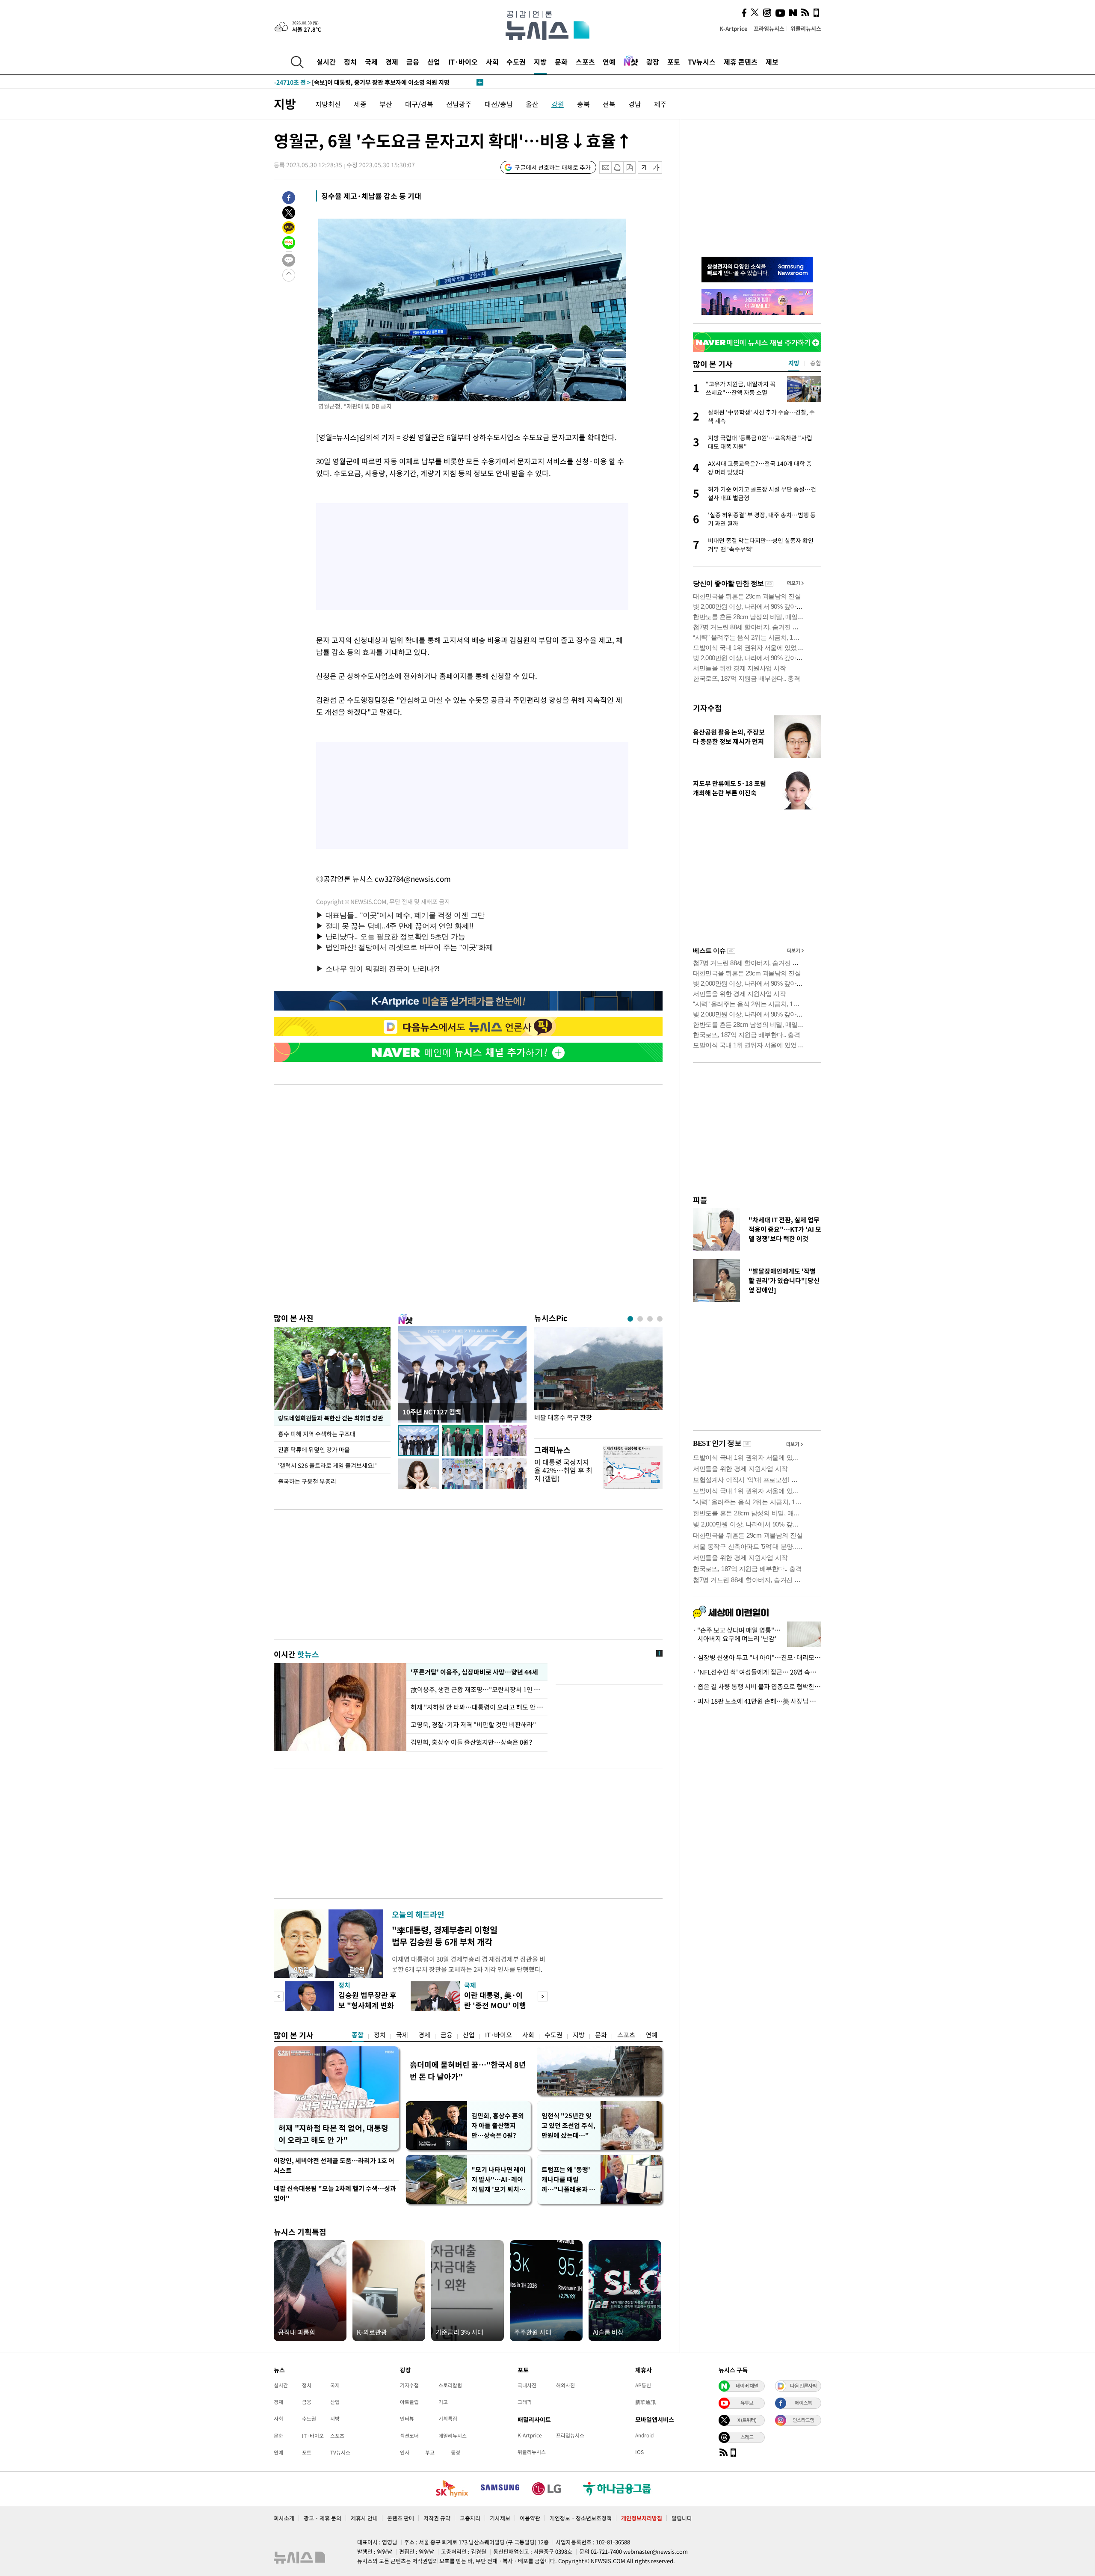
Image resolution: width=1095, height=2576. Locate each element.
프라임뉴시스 (769, 28)
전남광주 (459, 104)
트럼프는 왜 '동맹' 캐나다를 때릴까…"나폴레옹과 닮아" (568, 2180)
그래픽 (525, 2402)
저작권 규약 (437, 2518)
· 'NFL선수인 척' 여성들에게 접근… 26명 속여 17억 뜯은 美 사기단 (757, 1672)
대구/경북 (419, 104)
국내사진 (527, 2385)
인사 (405, 2452)
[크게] (656, 167)
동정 (456, 2452)
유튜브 (747, 2403)
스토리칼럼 (450, 2385)
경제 (392, 62)
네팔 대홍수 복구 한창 (563, 1418)
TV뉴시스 (702, 62)
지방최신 (328, 104)
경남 (635, 104)
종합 (358, 2035)
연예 (609, 62)
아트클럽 (409, 2402)
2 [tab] (640, 1319)
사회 (492, 62)
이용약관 (530, 2518)
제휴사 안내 (364, 2518)
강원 (558, 104)
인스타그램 (803, 2420)
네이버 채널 (747, 2386)
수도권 (516, 62)
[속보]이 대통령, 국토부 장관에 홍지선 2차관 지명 (355, 82)
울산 (532, 104)
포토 (674, 62)
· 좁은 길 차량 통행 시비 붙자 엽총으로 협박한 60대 (757, 1687)
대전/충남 (499, 104)
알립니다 (682, 2518)
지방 (540, 62)
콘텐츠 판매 (401, 2518)
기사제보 (500, 2518)
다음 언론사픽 (803, 2386)
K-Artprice (734, 28)
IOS (639, 2452)
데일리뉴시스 (453, 2436)
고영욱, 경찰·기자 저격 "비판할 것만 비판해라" (473, 1725)
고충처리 (470, 2518)
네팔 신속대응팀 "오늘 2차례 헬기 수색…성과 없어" (335, 2193)
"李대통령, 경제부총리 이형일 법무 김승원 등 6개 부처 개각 (445, 1936)
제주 (660, 104)
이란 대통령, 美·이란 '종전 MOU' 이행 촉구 (495, 2005)
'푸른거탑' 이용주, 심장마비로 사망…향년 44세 (473, 1672)
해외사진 (565, 2385)
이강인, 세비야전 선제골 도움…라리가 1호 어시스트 (334, 2165)
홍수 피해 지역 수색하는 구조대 (317, 1434)
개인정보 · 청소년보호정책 (581, 2518)
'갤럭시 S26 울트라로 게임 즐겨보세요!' (327, 1465)
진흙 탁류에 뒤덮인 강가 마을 (314, 1450)
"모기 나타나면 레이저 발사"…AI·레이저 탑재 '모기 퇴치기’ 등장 (499, 2180)
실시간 (326, 62)
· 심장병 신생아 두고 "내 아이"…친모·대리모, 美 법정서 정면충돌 (757, 1657)
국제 (371, 62)
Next (543, 1996)
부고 (430, 2452)
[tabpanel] (598, 1380)
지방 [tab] (794, 363)
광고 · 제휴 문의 (323, 2518)
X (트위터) (747, 2420)
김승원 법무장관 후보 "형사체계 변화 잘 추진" (367, 2005)
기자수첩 (707, 708)
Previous (279, 1996)
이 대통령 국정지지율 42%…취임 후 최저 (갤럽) (563, 1470)
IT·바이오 (463, 62)
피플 (700, 1200)
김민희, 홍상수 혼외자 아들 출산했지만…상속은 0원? (498, 2125)
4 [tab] (660, 1319)
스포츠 (585, 62)
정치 (350, 62)
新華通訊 (645, 2402)
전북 (609, 104)
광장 (653, 62)
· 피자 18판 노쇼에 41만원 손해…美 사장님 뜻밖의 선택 (757, 1701)
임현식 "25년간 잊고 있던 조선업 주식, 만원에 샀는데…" (568, 2125)
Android (644, 2435)
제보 (772, 62)
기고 (443, 2402)
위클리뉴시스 (806, 28)
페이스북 (803, 2403)
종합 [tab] (816, 363)
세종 (360, 104)
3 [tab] (650, 1319)
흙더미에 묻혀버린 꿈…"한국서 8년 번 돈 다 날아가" (468, 2071)
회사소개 (284, 2518)
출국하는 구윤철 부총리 (307, 1481)
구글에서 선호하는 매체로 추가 (553, 167)
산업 (434, 62)
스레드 (747, 2437)
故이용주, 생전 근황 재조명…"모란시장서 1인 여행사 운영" (477, 1690)
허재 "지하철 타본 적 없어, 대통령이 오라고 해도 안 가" (333, 2134)
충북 (583, 104)
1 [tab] (630, 1319)
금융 (413, 62)
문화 (561, 62)
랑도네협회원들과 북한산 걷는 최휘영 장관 (331, 1418)
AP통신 (643, 2385)
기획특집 (448, 2419)
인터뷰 (407, 2419)
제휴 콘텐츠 (741, 62)
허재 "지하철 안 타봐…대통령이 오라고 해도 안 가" (477, 1707)
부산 (386, 104)
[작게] (644, 167)
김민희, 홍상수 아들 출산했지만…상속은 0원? (471, 1742)
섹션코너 (409, 2436)
